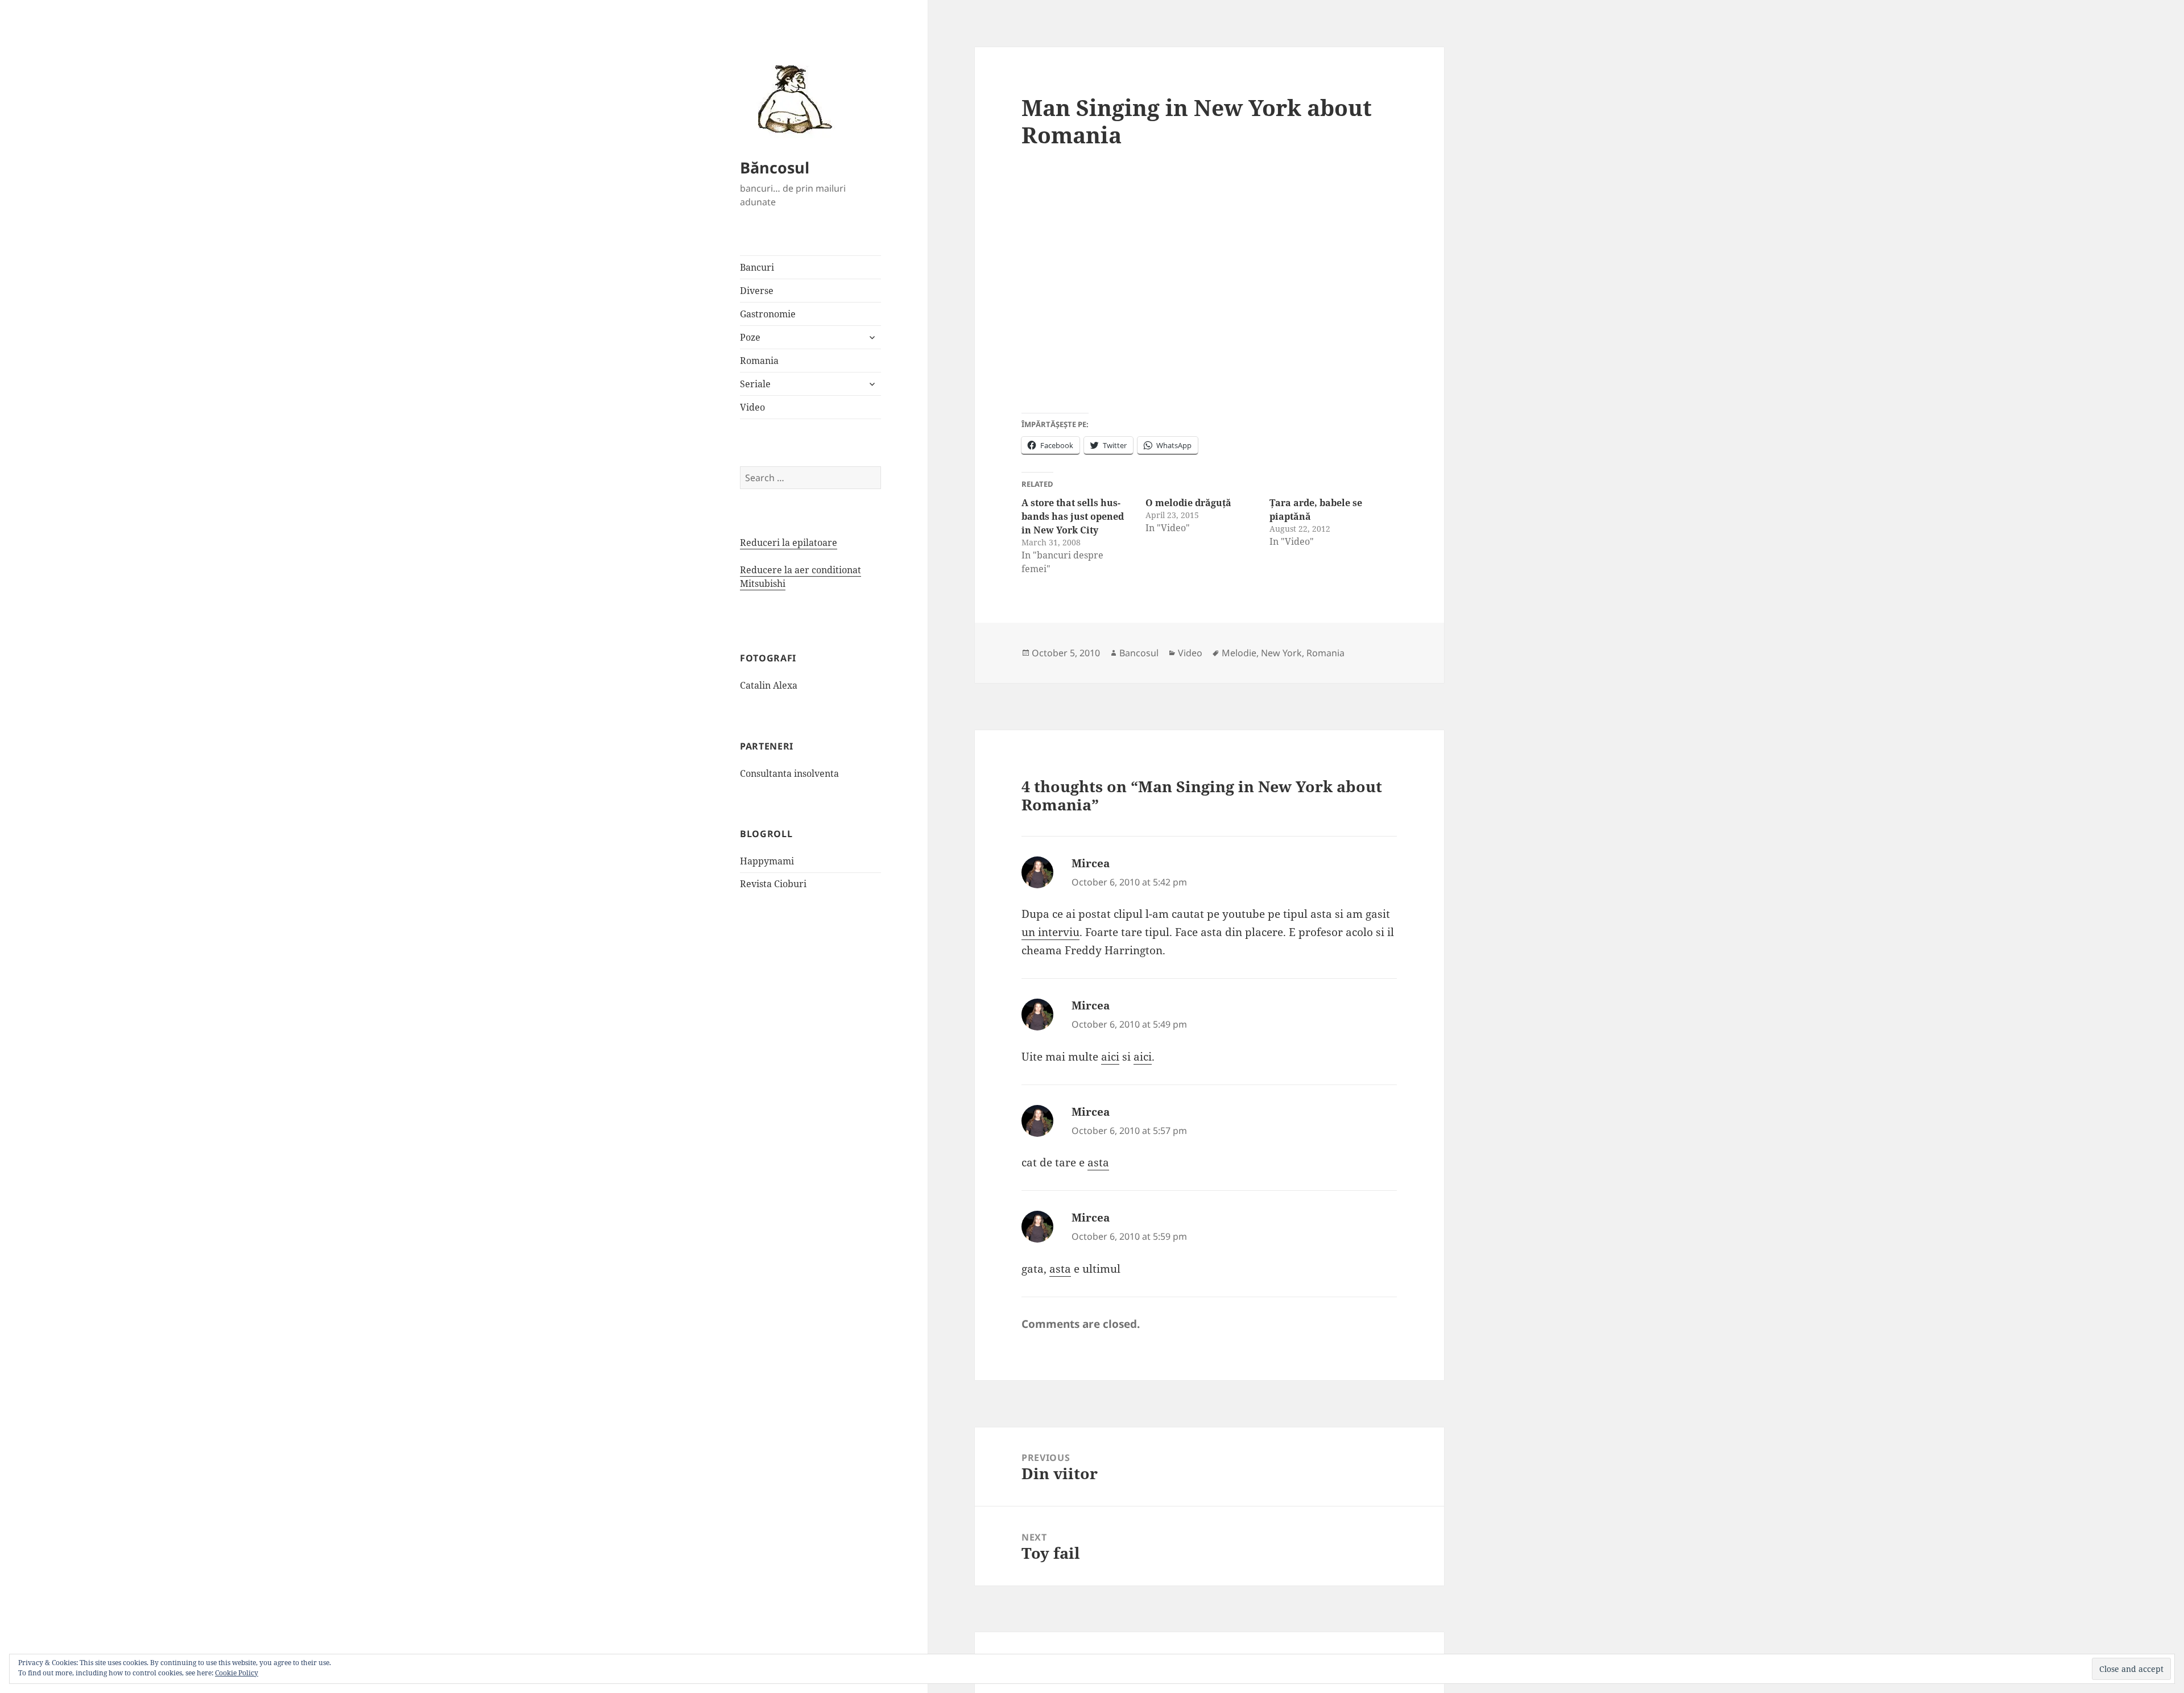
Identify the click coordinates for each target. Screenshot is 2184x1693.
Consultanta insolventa (789, 773)
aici (1110, 1057)
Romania (759, 361)
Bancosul (1139, 653)
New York (1281, 653)
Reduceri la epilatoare (789, 543)
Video (752, 407)
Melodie (1239, 653)
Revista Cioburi (773, 884)
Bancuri (757, 267)
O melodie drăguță (1188, 503)
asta (1098, 1162)
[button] (791, 98)
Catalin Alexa (769, 685)
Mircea (1091, 863)
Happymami (767, 861)
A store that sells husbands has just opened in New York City (1073, 516)
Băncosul (775, 167)
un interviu (1050, 932)
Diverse (757, 291)
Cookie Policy (237, 1673)
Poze (750, 337)
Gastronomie (768, 314)
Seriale (755, 384)
